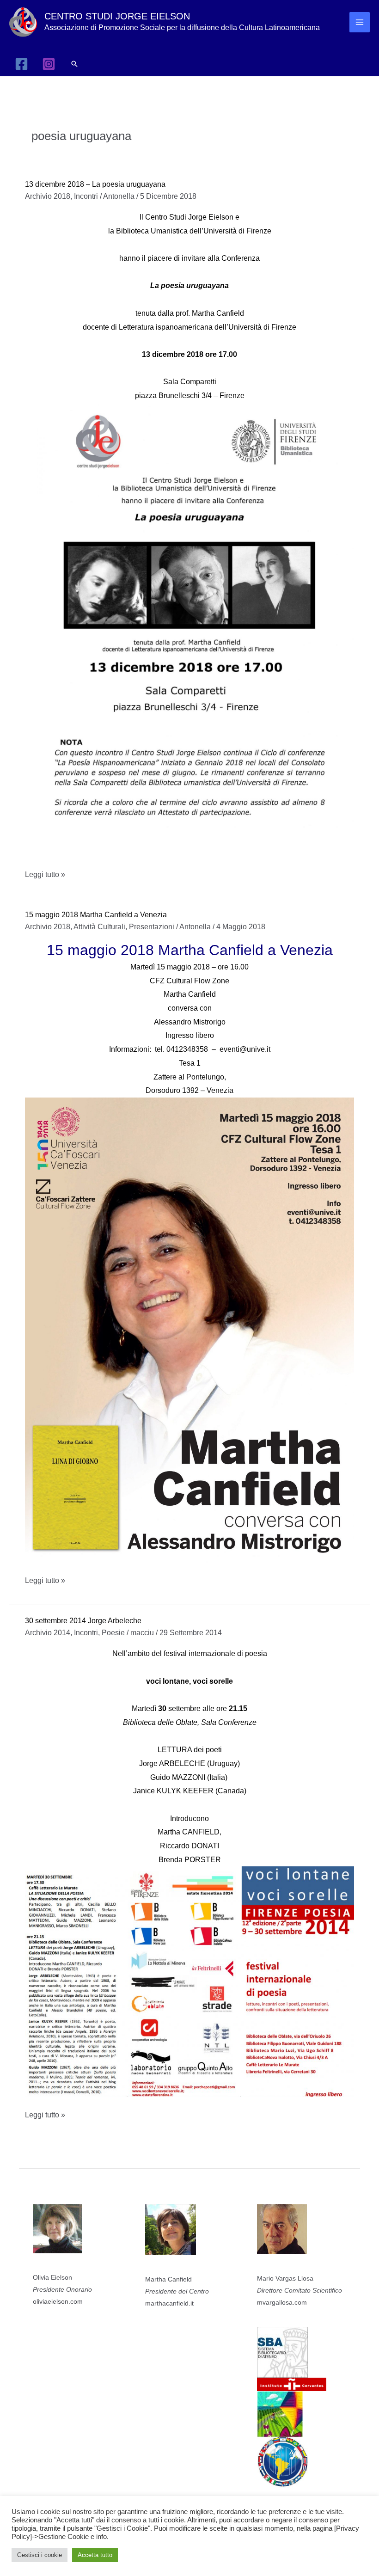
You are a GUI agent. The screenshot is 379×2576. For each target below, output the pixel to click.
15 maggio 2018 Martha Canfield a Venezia (96, 915)
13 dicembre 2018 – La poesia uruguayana (95, 184)
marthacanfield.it (169, 2303)
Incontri (86, 196)
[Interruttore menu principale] (360, 22)
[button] (74, 64)
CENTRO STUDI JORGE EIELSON (117, 16)
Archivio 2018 (48, 196)
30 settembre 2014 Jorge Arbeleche (83, 1621)
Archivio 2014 (48, 1633)
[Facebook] (21, 64)
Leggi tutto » (45, 876)
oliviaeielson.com (58, 2301)
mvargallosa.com (282, 2302)
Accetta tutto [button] (95, 2555)
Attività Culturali (99, 927)
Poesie (113, 1633)
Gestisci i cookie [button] (40, 2555)
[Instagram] (49, 64)
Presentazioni (152, 927)
